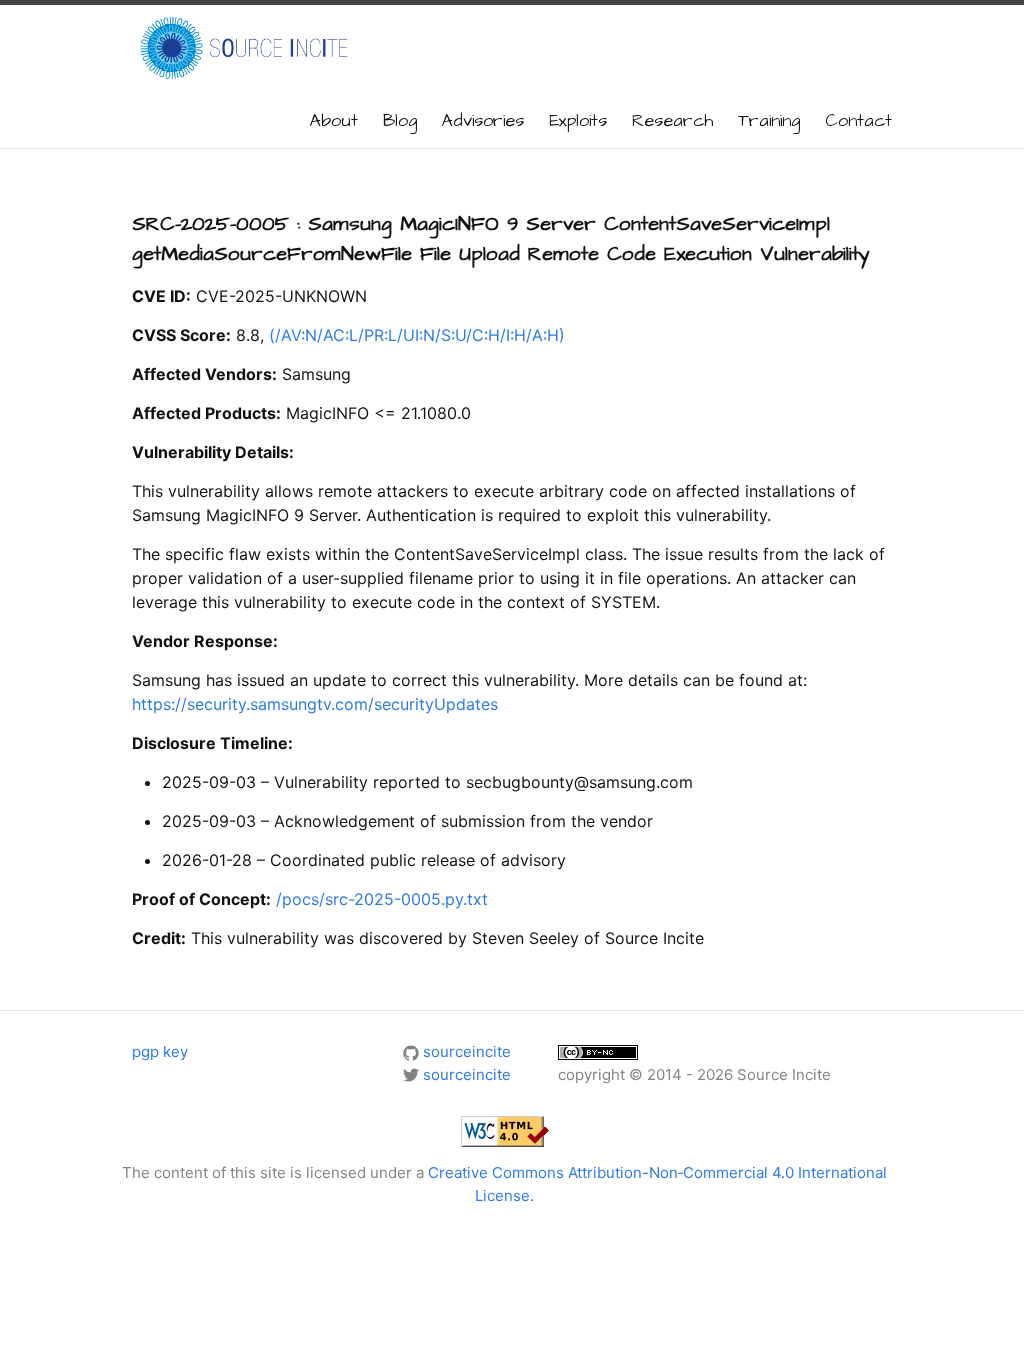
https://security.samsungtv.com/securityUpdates (315, 704)
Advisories (483, 121)
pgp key (160, 1051)
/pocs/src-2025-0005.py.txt (382, 899)
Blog (400, 121)
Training (769, 121)
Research (672, 121)
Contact (858, 121)
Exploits (578, 121)
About (334, 121)
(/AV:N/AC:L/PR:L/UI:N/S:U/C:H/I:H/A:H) (417, 335)
